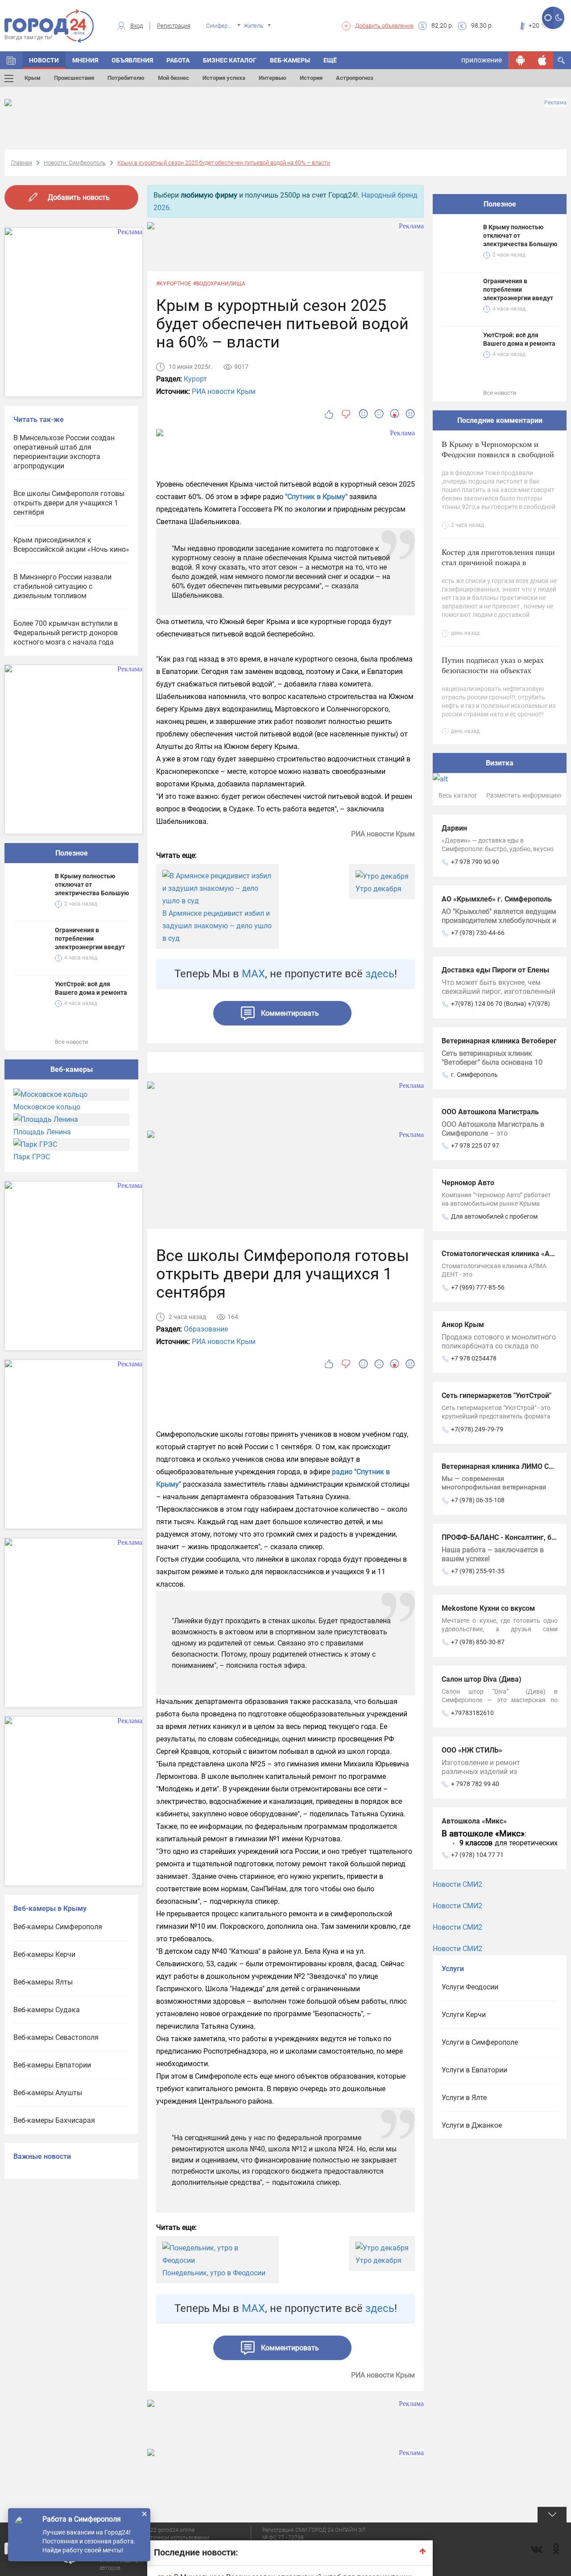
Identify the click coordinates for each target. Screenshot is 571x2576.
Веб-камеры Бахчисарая (54, 2120)
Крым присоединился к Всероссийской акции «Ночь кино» (71, 545)
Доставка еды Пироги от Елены (495, 970)
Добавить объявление (384, 26)
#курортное (174, 284)
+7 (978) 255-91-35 (478, 1571)
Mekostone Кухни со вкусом (488, 1608)
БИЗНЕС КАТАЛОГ (230, 60)
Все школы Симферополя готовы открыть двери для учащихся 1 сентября (69, 503)
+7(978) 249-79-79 (477, 1429)
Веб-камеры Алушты (48, 2093)
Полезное (72, 853)
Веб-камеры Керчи (44, 1954)
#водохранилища (219, 284)
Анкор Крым (463, 1325)
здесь (380, 974)
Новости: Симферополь (75, 163)
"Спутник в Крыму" (316, 497)
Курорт (195, 379)
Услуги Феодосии (470, 1987)
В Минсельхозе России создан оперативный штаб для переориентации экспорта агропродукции (64, 452)
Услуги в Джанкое (472, 2125)
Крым (33, 78)
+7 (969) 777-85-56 (478, 1287)
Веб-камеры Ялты (43, 1982)
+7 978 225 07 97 (475, 1145)
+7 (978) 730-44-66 (478, 933)
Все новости (72, 1042)
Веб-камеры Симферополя (58, 1927)
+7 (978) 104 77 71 (477, 1855)
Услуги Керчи (464, 2015)
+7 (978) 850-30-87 (478, 1642)
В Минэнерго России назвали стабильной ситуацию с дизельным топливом (62, 586)
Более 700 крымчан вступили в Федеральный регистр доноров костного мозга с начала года (66, 633)
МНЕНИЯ (85, 60)
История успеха (224, 78)
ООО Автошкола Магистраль (490, 1112)
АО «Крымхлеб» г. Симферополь (497, 899)
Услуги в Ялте (464, 2098)
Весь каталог (458, 795)
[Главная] (11, 60)
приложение (482, 60)
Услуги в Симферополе (480, 2042)
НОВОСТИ (44, 60)
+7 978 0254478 (474, 1358)
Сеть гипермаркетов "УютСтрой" (497, 1396)
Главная (22, 163)
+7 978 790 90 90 (475, 862)
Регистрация (174, 26)
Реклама (555, 103)
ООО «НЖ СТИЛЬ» (472, 1750)
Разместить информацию (524, 795)
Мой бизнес (174, 78)
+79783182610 (472, 1713)
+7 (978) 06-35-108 (478, 1500)
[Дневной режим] (548, 18)
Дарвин (454, 828)
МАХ (253, 974)
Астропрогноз (355, 78)
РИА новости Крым (224, 391)
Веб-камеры (290, 60)
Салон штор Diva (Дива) (482, 1679)
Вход (137, 26)
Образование (206, 1329)
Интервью (273, 78)
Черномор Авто (468, 1183)
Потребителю (126, 78)
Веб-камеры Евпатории (52, 2065)
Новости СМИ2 (457, 1884)
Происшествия (74, 78)
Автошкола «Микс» (474, 1821)
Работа (178, 60)
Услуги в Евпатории (474, 2070)
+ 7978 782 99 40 (475, 1784)
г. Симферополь (474, 1075)
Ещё (330, 60)
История (311, 78)
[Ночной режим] (559, 18)
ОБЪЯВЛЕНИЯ (132, 60)
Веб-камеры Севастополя (56, 2037)
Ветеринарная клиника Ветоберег (499, 1041)
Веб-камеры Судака (47, 2010)
